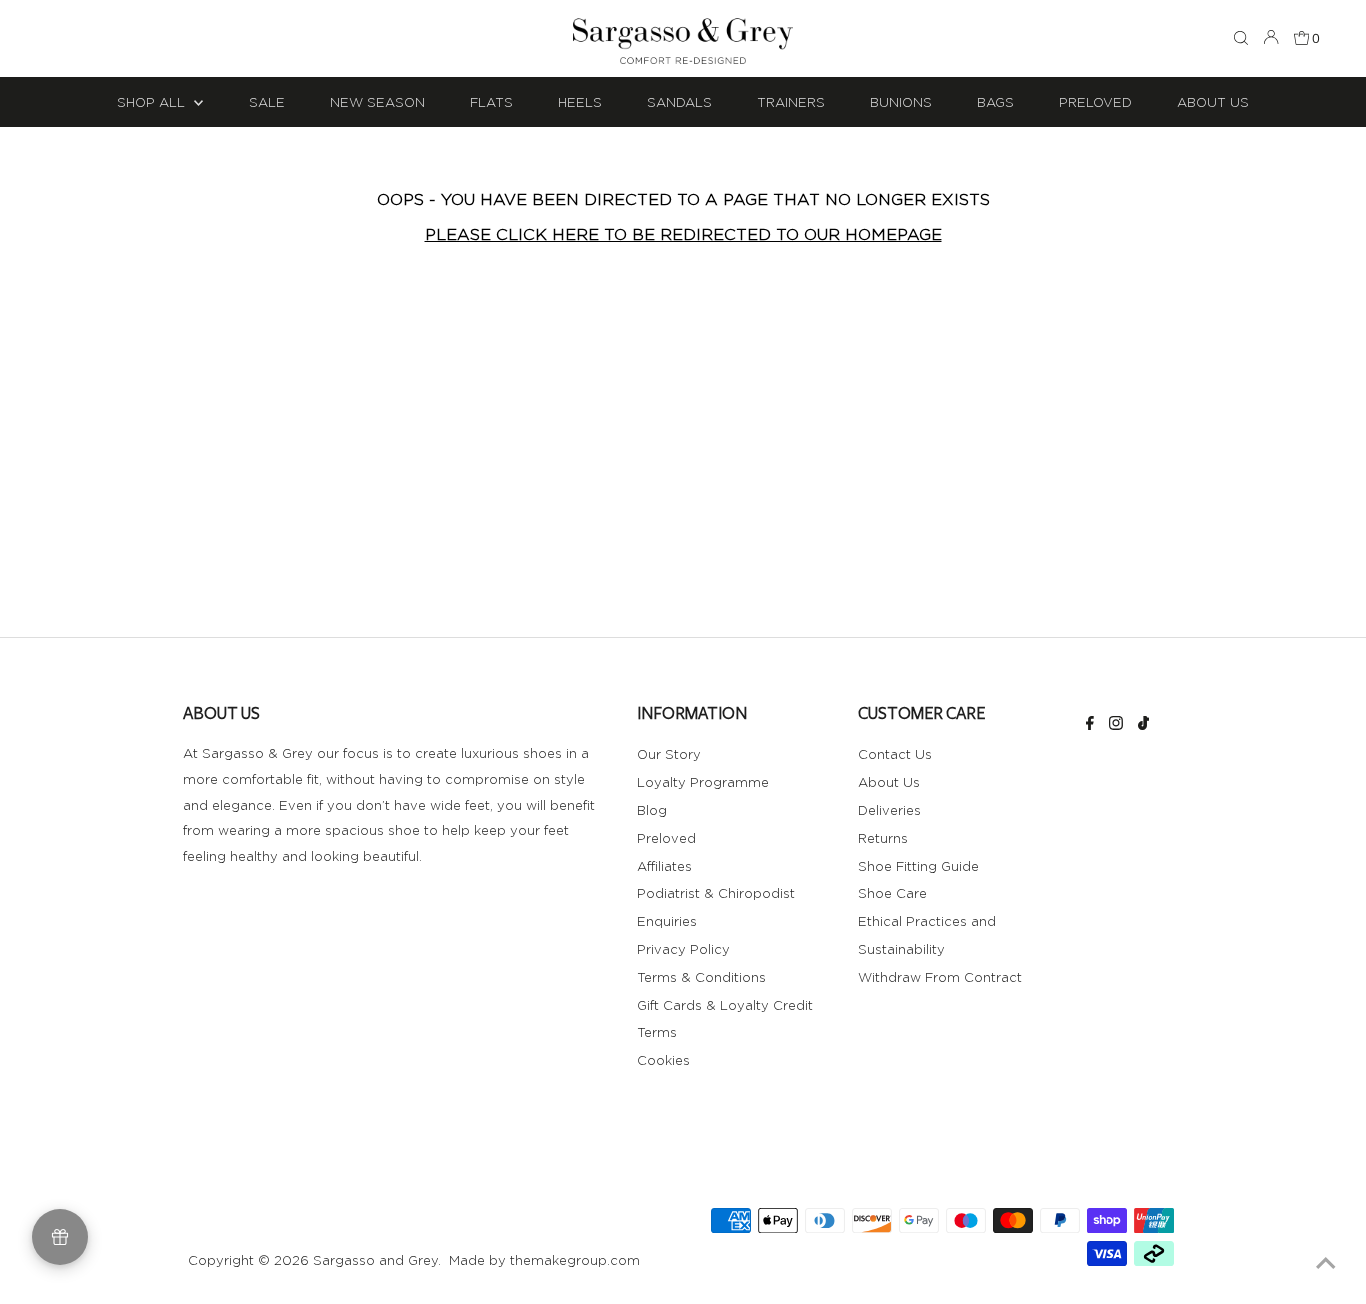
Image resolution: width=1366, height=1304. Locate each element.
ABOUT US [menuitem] (1213, 102)
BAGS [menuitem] (995, 102)
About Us (889, 782)
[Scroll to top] (1326, 1264)
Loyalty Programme (703, 782)
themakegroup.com (575, 1260)
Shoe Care (892, 893)
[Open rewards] (60, 1237)
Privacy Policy (683, 949)
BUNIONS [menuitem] (901, 102)
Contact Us (895, 754)
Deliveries (889, 810)
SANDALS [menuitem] (679, 102)
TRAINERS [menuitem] (791, 102)
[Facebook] (1090, 725)
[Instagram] (1116, 725)
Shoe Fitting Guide (918, 866)
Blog (652, 810)
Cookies (663, 1060)
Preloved (666, 838)
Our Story (669, 754)
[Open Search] (1241, 39)
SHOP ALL (153, 102)
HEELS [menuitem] (580, 102)
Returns (883, 838)
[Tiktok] (1143, 725)
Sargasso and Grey (375, 1260)
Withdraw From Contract (940, 977)
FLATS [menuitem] (491, 102)
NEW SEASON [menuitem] (377, 102)
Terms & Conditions (701, 977)
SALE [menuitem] (267, 102)
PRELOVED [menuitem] (1095, 102)
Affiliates (664, 866)
